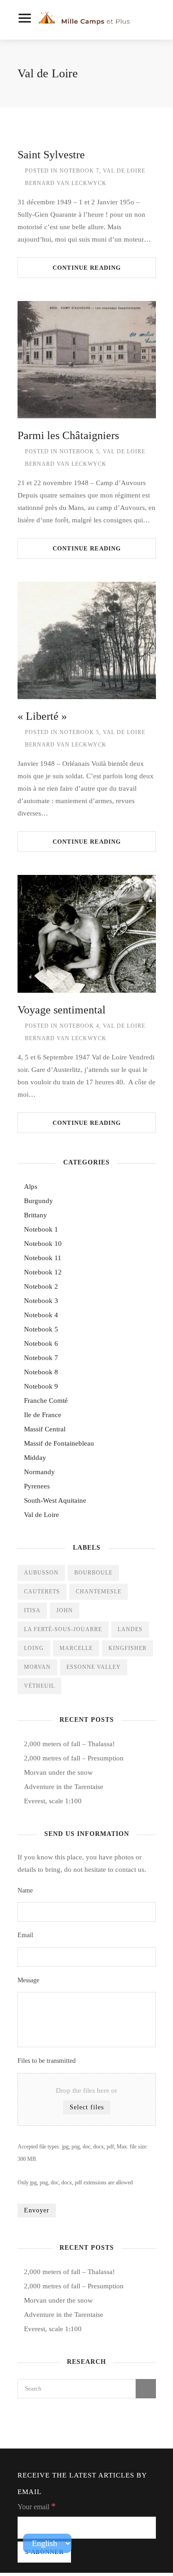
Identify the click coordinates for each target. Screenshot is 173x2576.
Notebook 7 (79, 171)
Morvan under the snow (58, 1772)
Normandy (39, 1472)
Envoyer (37, 2210)
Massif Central (45, 1429)
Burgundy (39, 1201)
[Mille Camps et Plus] (88, 20)
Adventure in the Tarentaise (64, 1787)
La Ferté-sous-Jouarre (63, 1629)
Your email (37, 2506)
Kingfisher (128, 1648)
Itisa (32, 1610)
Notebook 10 (43, 1244)
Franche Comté (46, 1401)
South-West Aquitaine (55, 1500)
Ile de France (43, 1415)
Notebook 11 (43, 1258)
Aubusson (41, 1573)
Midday (35, 1458)
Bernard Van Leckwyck (66, 183)
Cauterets (42, 1592)
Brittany (36, 1215)
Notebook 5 (79, 452)
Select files (87, 2107)
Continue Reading (87, 268)
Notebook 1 (41, 1229)
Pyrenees (37, 1486)
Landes (130, 1629)
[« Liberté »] (87, 640)
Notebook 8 (41, 1372)
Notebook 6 (41, 1343)
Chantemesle (98, 1592)
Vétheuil (39, 1686)
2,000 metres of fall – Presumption (74, 1758)
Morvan (37, 1667)
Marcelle (76, 1648)
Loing (34, 1648)
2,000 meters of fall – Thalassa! (69, 1744)
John (65, 1610)
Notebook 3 (41, 1301)
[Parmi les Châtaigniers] (87, 360)
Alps (31, 1187)
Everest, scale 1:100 (53, 1801)
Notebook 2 (41, 1286)
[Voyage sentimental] (87, 934)
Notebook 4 (79, 1026)
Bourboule (93, 1573)
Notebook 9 (41, 1386)
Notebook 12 (43, 1272)
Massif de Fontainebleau (59, 1443)
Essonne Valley (94, 1667)
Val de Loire (124, 171)
